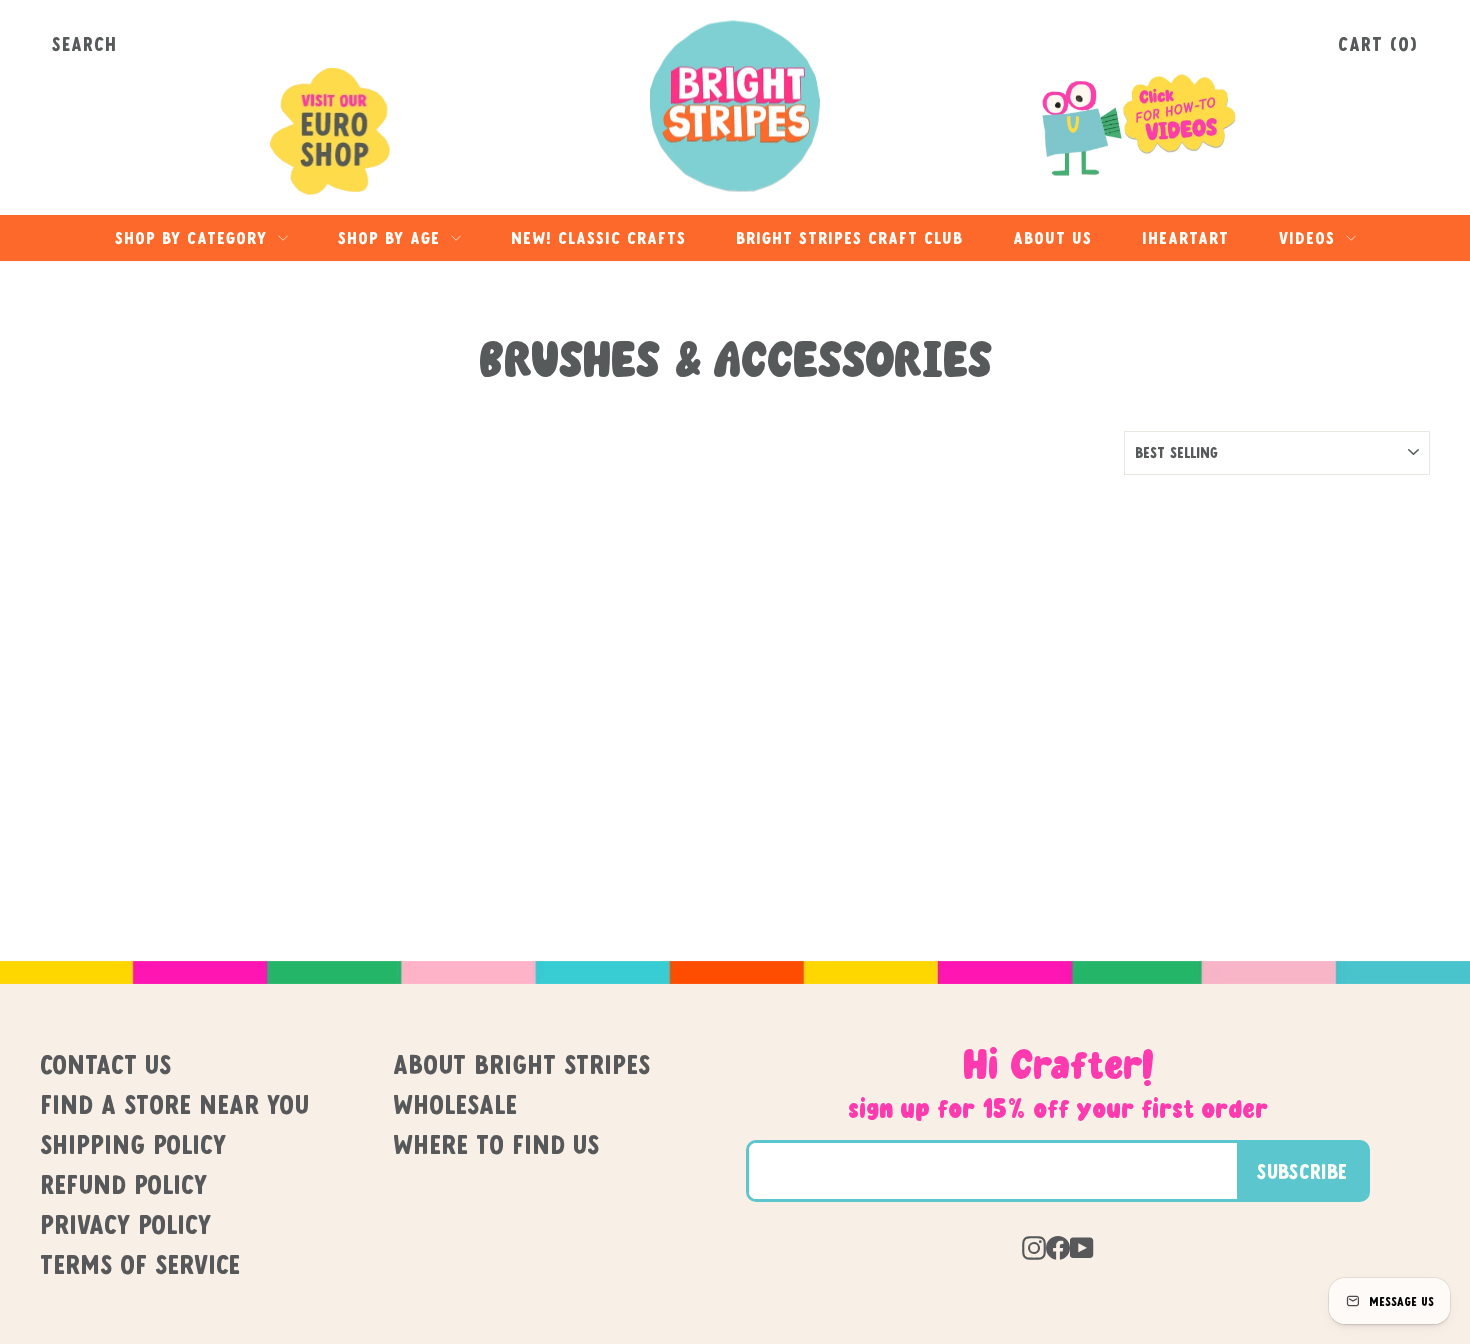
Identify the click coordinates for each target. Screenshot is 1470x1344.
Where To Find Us (496, 1144)
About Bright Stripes (521, 1064)
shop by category (194, 237)
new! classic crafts (598, 237)
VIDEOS (1310, 237)
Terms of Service (140, 1264)
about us (1052, 237)
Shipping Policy (133, 1144)
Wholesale (455, 1104)
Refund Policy (123, 1184)
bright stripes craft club (849, 237)
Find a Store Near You (174, 1104)
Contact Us (105, 1064)
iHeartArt (1185, 237)
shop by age (392, 237)
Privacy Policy (125, 1224)
